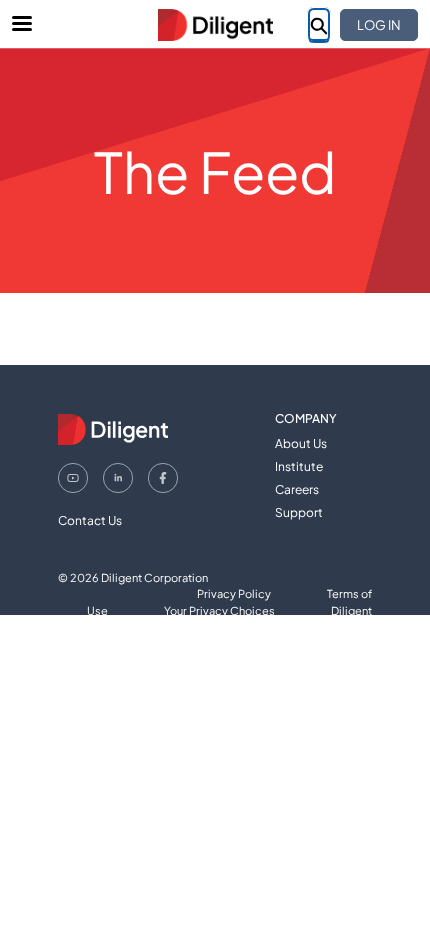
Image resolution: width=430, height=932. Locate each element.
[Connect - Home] (215, 25)
